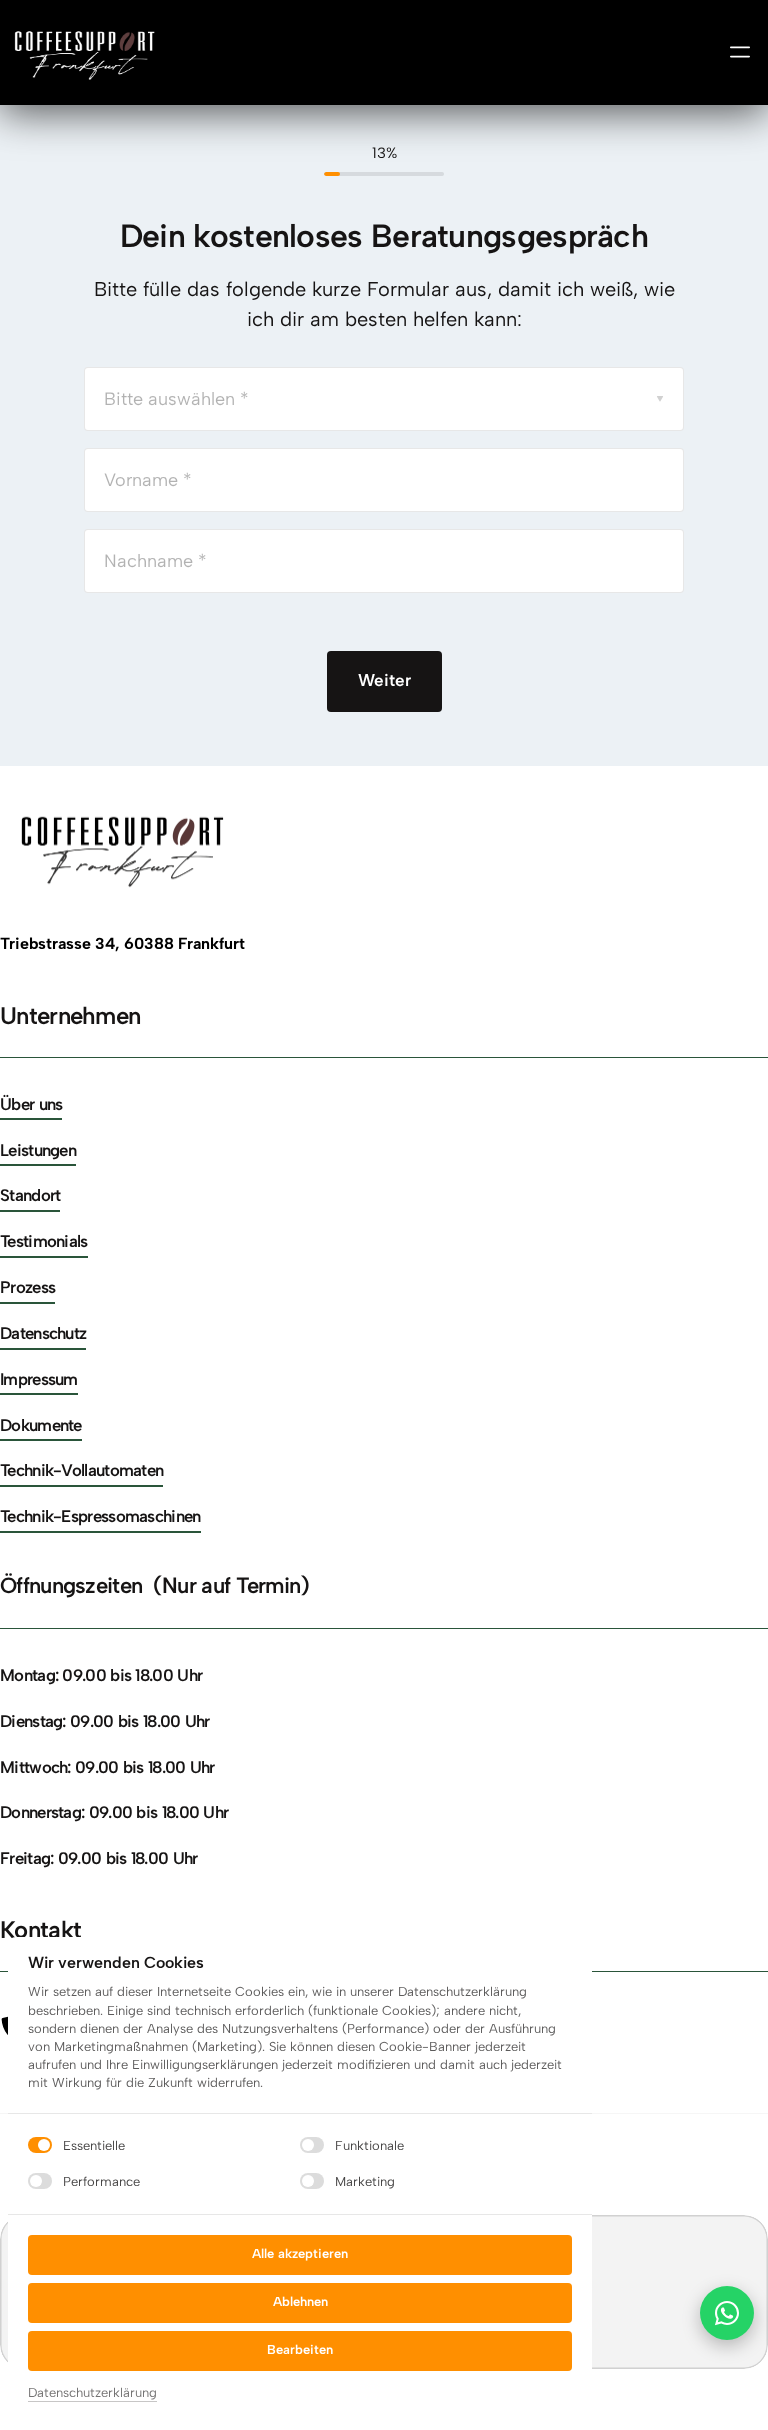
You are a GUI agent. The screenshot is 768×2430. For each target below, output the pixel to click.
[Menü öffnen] (740, 52)
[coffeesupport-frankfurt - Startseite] (86, 52)
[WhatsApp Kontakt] (727, 2313)
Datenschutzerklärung (92, 2394)
